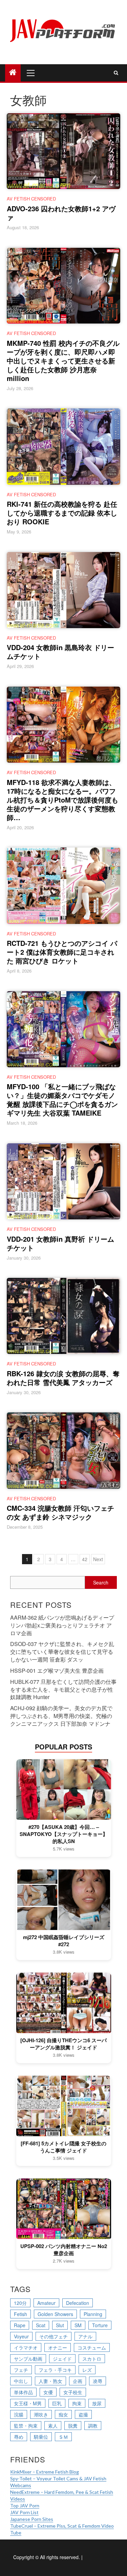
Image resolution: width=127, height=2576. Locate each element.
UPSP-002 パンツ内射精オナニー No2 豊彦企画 (64, 2250)
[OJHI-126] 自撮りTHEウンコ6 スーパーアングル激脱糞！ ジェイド (63, 2044)
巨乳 (57, 2403)
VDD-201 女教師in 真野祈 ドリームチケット (60, 1243)
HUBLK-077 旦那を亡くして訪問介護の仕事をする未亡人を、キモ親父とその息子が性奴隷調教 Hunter (63, 1689)
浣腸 (19, 2414)
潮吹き (41, 2414)
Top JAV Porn (25, 2506)
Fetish (20, 2314)
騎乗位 (41, 2437)
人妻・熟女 (50, 2381)
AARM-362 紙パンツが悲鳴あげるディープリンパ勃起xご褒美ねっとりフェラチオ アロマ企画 (62, 1625)
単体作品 (23, 2392)
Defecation (78, 2303)
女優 (48, 2392)
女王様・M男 (28, 2403)
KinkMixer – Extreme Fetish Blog (45, 2472)
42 (85, 1559)
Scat (41, 2325)
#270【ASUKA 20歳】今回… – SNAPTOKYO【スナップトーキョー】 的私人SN (64, 1834)
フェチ (21, 2370)
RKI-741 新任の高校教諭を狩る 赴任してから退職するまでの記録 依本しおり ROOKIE (62, 513)
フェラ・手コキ (55, 2370)
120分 (20, 2303)
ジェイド (62, 2359)
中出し (21, 2381)
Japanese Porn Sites (32, 2519)
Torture (100, 2325)
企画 (78, 2381)
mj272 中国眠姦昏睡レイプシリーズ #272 (64, 1941)
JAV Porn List (24, 2512)
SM (78, 2325)
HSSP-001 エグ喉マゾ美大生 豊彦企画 (57, 1671)
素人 (53, 2426)
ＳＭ (63, 2437)
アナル (85, 2336)
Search (101, 1582)
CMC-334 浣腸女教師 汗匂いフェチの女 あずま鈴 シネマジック (60, 1512)
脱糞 (73, 2426)
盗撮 (83, 2414)
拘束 (77, 2403)
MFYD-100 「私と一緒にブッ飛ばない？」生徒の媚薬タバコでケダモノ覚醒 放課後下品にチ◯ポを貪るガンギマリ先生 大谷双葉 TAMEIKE (62, 1100)
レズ (87, 2370)
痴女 (63, 2414)
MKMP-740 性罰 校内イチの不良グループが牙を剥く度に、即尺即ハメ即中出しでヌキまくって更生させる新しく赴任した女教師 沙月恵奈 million (63, 361)
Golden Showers (55, 2314)
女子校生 (73, 2392)
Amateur (46, 2303)
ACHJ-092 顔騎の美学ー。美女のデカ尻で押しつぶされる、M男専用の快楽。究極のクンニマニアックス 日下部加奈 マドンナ (61, 1716)
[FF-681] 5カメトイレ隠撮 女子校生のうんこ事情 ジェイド (63, 2147)
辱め (19, 2437)
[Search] (116, 73)
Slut (60, 2325)
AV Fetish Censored (31, 199)
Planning (93, 2314)
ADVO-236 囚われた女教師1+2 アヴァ (61, 213)
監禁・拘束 (26, 2426)
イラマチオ (26, 2347)
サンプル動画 (28, 2359)
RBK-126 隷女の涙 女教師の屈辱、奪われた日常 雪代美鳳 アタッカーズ (63, 1378)
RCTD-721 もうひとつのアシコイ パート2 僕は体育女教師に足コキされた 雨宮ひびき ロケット (62, 952)
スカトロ (92, 2359)
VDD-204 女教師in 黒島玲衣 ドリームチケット (60, 652)
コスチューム (92, 2347)
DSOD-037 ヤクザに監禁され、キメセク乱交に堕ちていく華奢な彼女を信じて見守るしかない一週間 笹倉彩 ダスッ (62, 1652)
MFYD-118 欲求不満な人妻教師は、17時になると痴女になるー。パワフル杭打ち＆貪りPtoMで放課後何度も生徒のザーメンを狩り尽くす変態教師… (62, 800)
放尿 (97, 2403)
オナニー (58, 2347)
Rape (20, 2325)
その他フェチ (54, 2336)
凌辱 (98, 2381)
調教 (93, 2426)
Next (98, 1559)
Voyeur (21, 2336)
